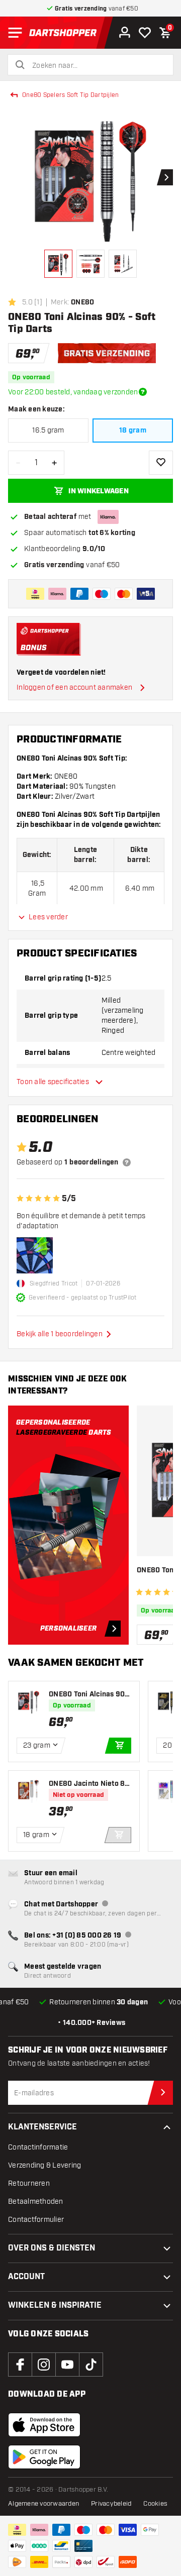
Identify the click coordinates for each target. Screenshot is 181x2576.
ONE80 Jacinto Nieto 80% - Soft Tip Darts (87, 1784)
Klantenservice (42, 2127)
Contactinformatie (38, 2147)
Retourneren (29, 2183)
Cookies (155, 2504)
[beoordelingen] (127, 1162)
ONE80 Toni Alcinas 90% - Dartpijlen (89, 1695)
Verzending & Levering (44, 2165)
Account (26, 2277)
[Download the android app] (44, 2457)
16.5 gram (48, 430)
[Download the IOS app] (44, 2425)
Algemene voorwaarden (43, 2504)
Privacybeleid (111, 2504)
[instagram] (44, 2365)
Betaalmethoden (36, 2202)
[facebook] (20, 2365)
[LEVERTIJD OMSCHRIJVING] (143, 392)
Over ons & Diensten (52, 2248)
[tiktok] (91, 2365)
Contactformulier (36, 2220)
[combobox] (97, 66)
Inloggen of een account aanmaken (74, 687)
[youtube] (67, 2365)
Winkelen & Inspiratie (55, 2305)
